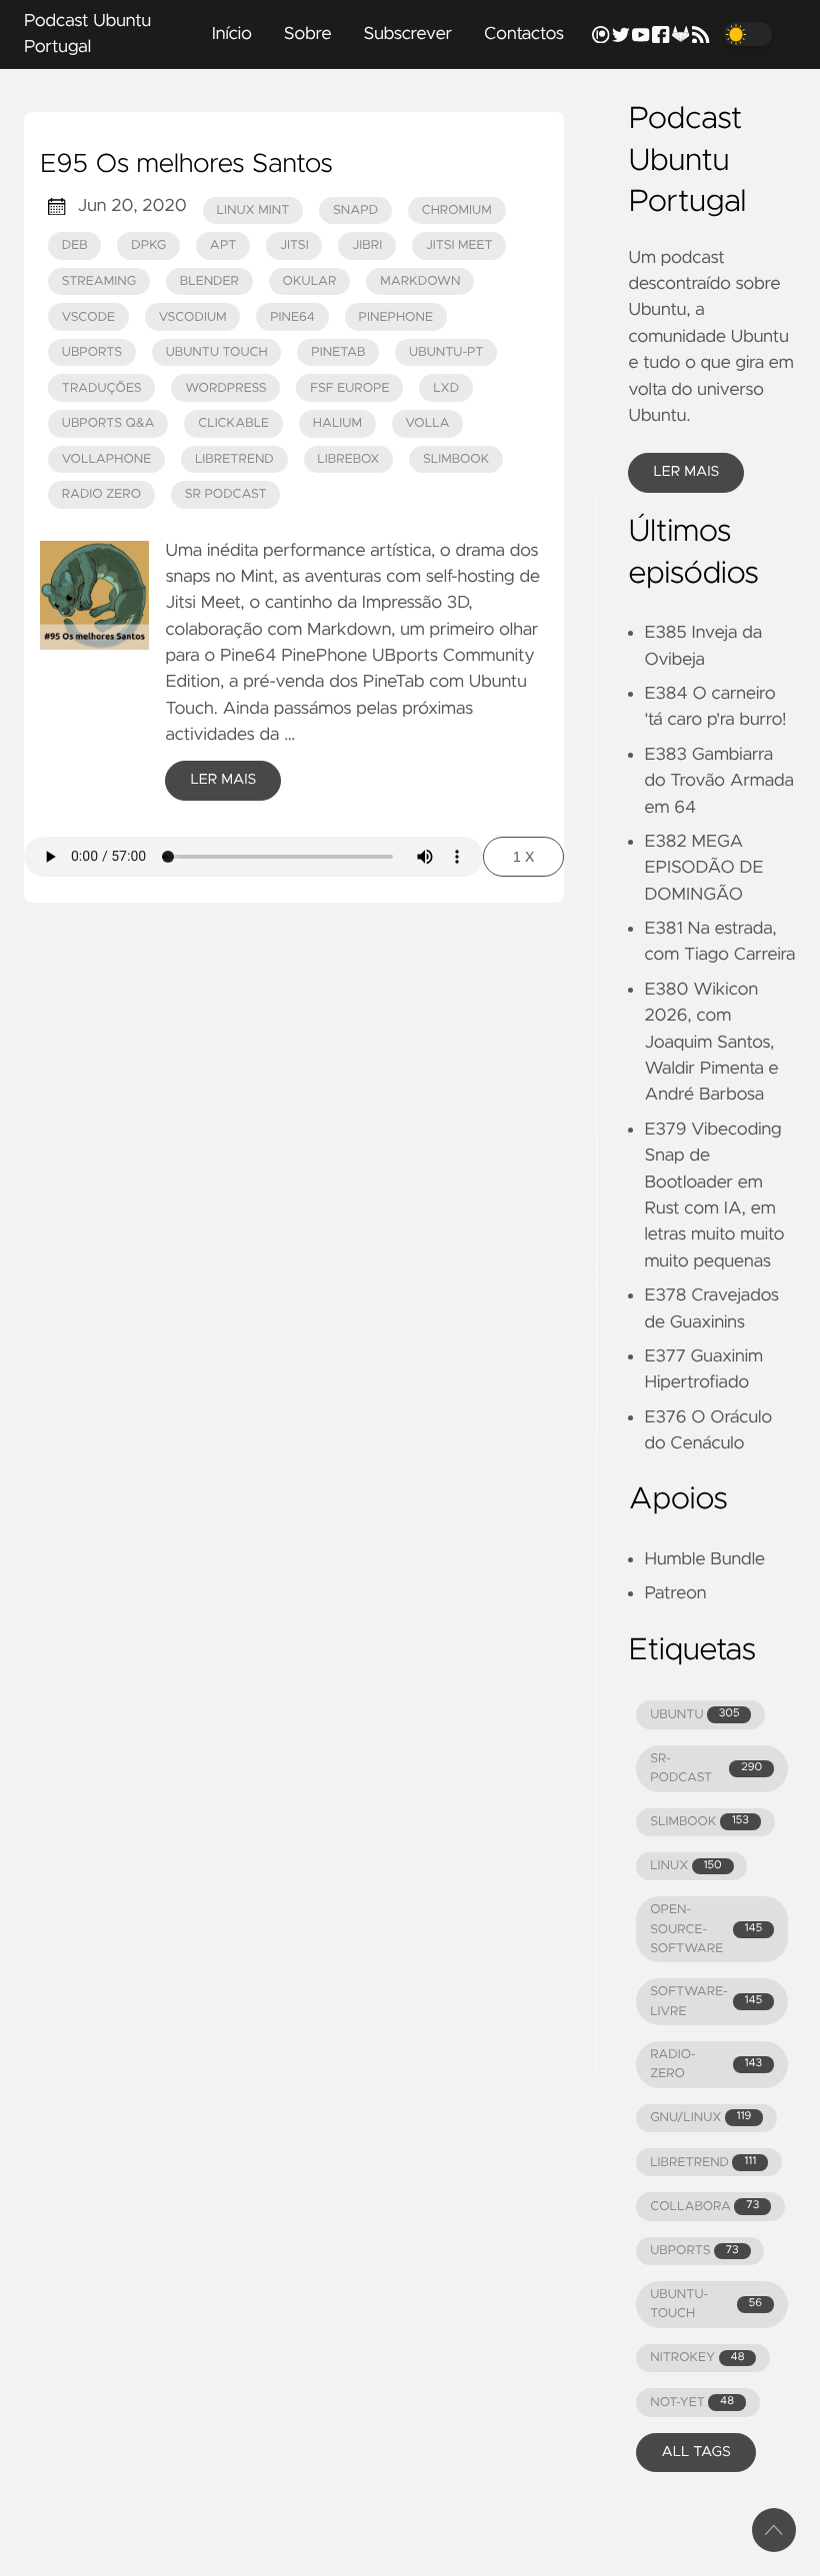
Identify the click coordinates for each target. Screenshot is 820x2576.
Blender (209, 281)
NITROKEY (697, 2358)
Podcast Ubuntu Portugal (87, 34)
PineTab (338, 352)
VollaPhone (107, 459)
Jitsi (294, 245)
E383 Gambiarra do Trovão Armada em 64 (719, 781)
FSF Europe (349, 388)
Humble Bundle (704, 1559)
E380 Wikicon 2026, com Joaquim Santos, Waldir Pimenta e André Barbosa (711, 1043)
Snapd (355, 210)
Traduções (102, 388)
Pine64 (292, 317)
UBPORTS (694, 2251)
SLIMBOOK (699, 1822)
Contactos (524, 34)
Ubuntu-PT (446, 352)
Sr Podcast (226, 494)
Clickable (233, 423)
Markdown (420, 281)
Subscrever (407, 34)
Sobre (308, 34)
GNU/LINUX (700, 2118)
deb (75, 245)
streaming (99, 281)
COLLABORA (704, 2207)
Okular (310, 281)
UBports (92, 352)
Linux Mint (253, 210)
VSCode (88, 317)
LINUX (685, 1866)
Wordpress (225, 388)
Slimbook (456, 459)
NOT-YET (692, 2403)
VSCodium (193, 317)
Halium (337, 423)
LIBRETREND (703, 2163)
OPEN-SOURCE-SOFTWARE (706, 1929)
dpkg (148, 245)
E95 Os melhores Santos (186, 165)
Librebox (348, 459)
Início (232, 34)
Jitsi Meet (459, 245)
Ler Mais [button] (686, 472)
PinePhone (396, 317)
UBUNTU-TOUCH (706, 2304)
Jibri (367, 245)
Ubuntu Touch (217, 352)
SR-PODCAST (706, 1768)
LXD (446, 388)
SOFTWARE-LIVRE (706, 2001)
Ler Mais (223, 780)
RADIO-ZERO (706, 2064)
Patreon (675, 1593)
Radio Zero (101, 494)
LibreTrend (234, 459)
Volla (428, 423)
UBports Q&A (108, 423)
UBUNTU (694, 1715)
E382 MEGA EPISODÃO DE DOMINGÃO (703, 868)
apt (223, 245)
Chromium (457, 210)
